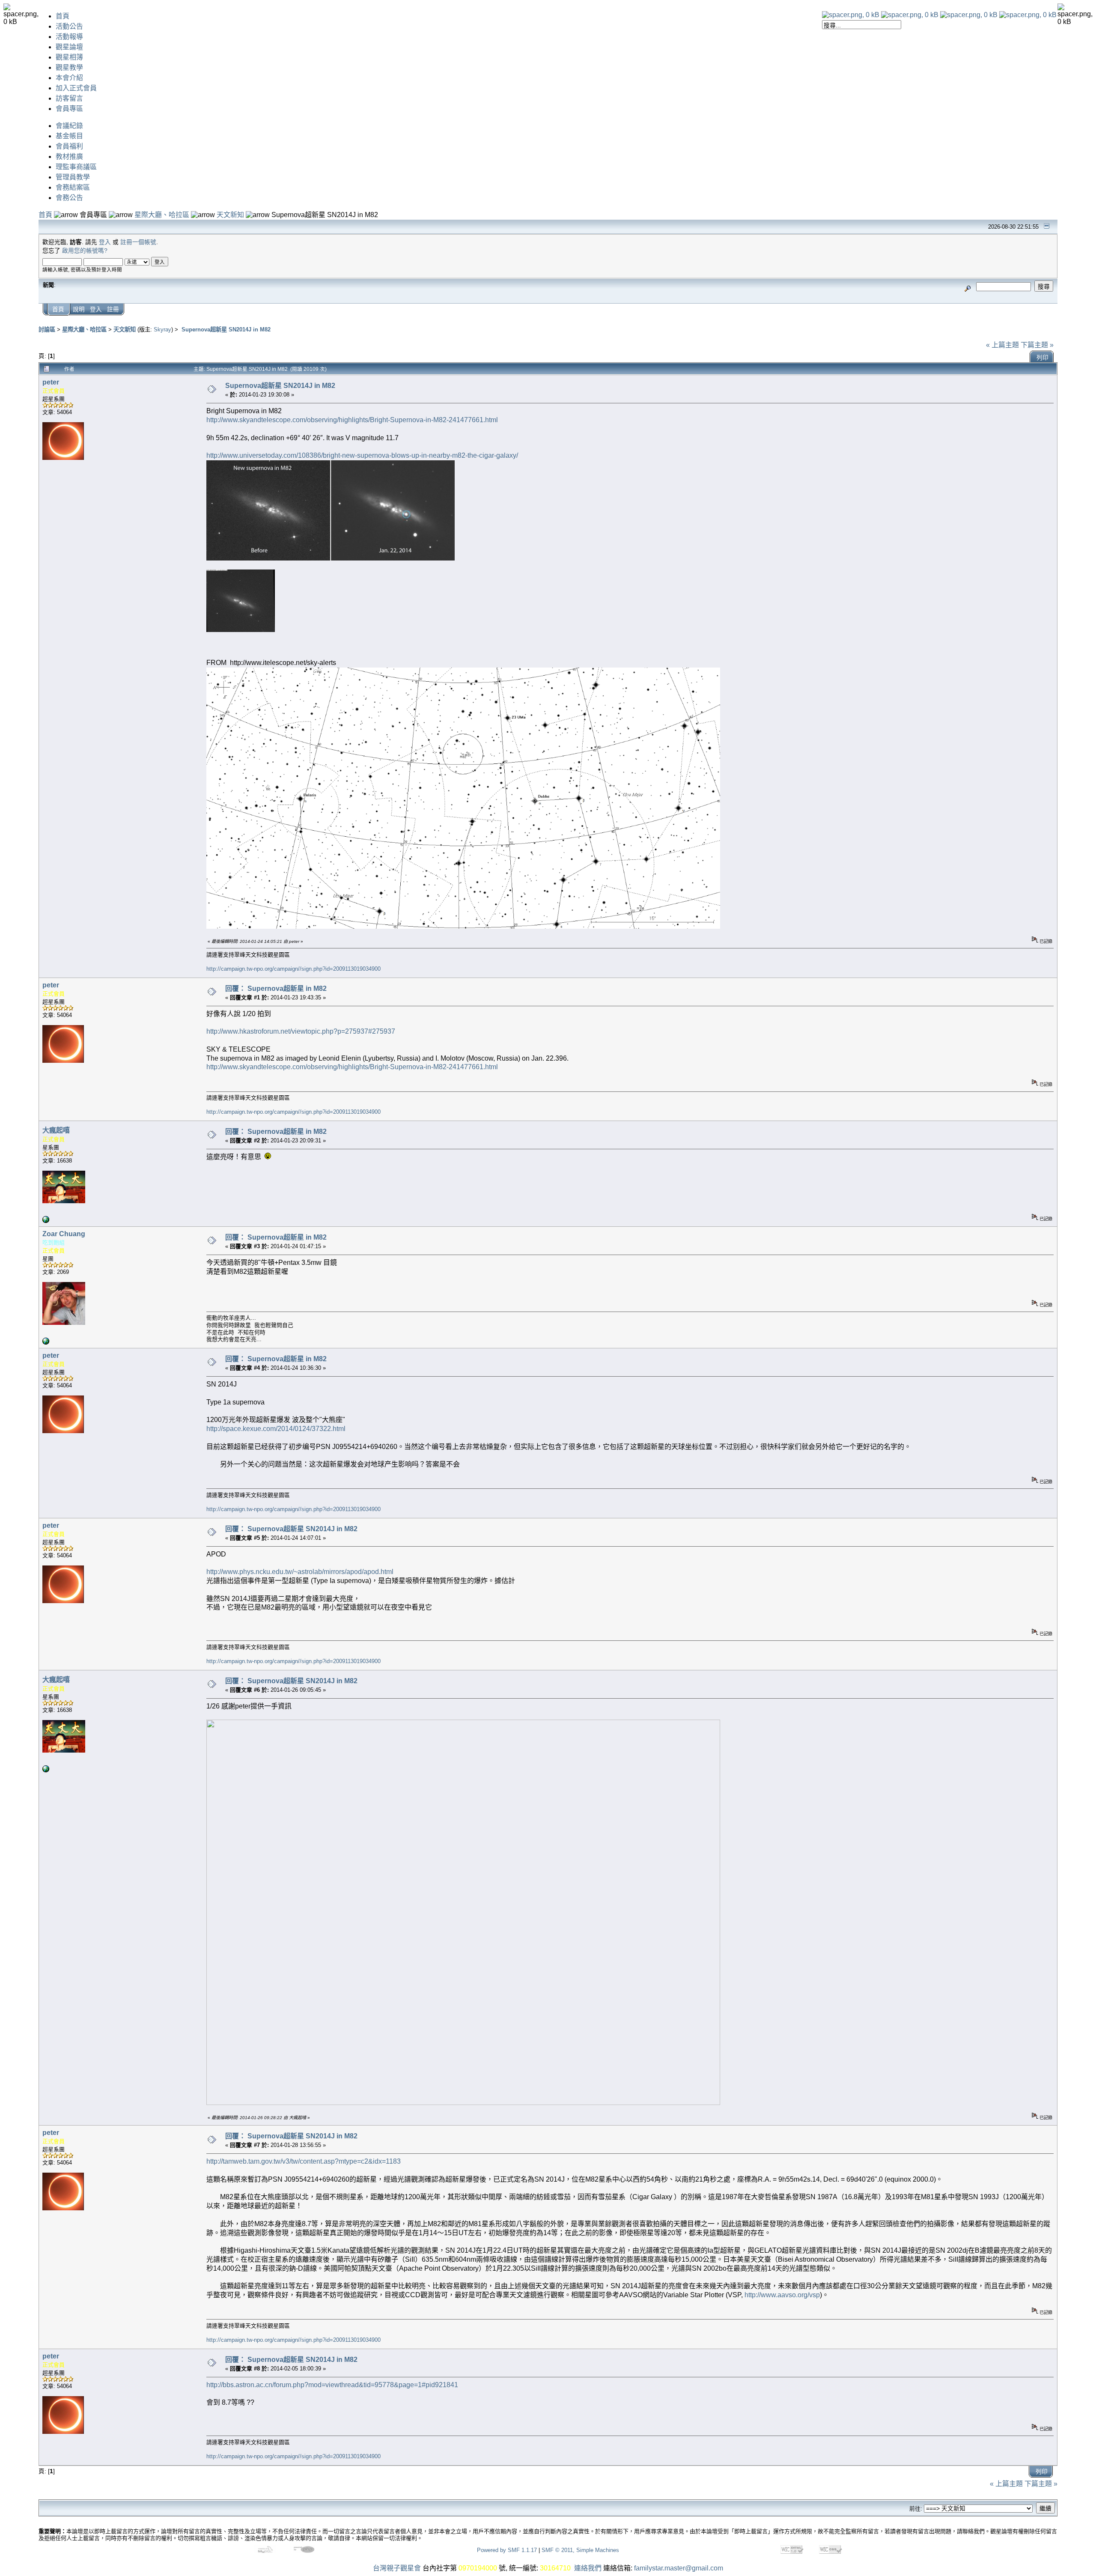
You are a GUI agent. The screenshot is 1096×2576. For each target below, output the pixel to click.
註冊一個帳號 (138, 242)
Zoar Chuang (64, 1234)
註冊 (113, 309)
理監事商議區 (76, 167)
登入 (105, 242)
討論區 (47, 329)
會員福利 (69, 146)
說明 (79, 309)
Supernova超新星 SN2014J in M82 (225, 329)
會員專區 (69, 109)
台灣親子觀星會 (397, 2568)
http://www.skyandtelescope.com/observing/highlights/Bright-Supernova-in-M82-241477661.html (352, 420)
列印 (1042, 358)
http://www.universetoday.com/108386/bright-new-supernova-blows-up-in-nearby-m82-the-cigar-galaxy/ (362, 455)
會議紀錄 (69, 126)
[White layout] (851, 15)
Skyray (162, 329)
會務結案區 (73, 187)
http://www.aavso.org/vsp (782, 2295)
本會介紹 (69, 78)
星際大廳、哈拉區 (162, 215)
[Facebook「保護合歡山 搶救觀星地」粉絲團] (46, 1221)
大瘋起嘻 (56, 1130)
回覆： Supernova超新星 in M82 (276, 988)
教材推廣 (69, 157)
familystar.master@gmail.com (679, 2568)
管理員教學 (73, 177)
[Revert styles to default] (1028, 15)
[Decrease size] (910, 15)
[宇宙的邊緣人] (46, 1343)
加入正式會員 (76, 88)
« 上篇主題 (1002, 345)
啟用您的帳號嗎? (85, 251)
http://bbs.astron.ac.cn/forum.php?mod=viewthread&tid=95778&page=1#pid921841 (332, 2385)
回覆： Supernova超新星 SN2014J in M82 (291, 1529)
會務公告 (69, 198)
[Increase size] (969, 15)
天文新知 (230, 215)
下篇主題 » (1037, 345)
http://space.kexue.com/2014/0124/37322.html (276, 1429)
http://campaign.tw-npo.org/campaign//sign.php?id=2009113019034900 (293, 969)
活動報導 (69, 37)
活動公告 (69, 26)
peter (51, 382)
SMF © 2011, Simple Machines (580, 2550)
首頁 (63, 16)
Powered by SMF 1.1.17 (507, 2550)
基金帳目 (69, 136)
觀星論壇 (69, 47)
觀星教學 (69, 67)
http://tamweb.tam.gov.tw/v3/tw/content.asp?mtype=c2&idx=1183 (304, 2161)
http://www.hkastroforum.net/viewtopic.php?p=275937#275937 (301, 1031)
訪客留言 (69, 98)
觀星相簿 (69, 57)
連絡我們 (588, 2568)
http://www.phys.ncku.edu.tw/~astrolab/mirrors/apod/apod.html (300, 1572)
